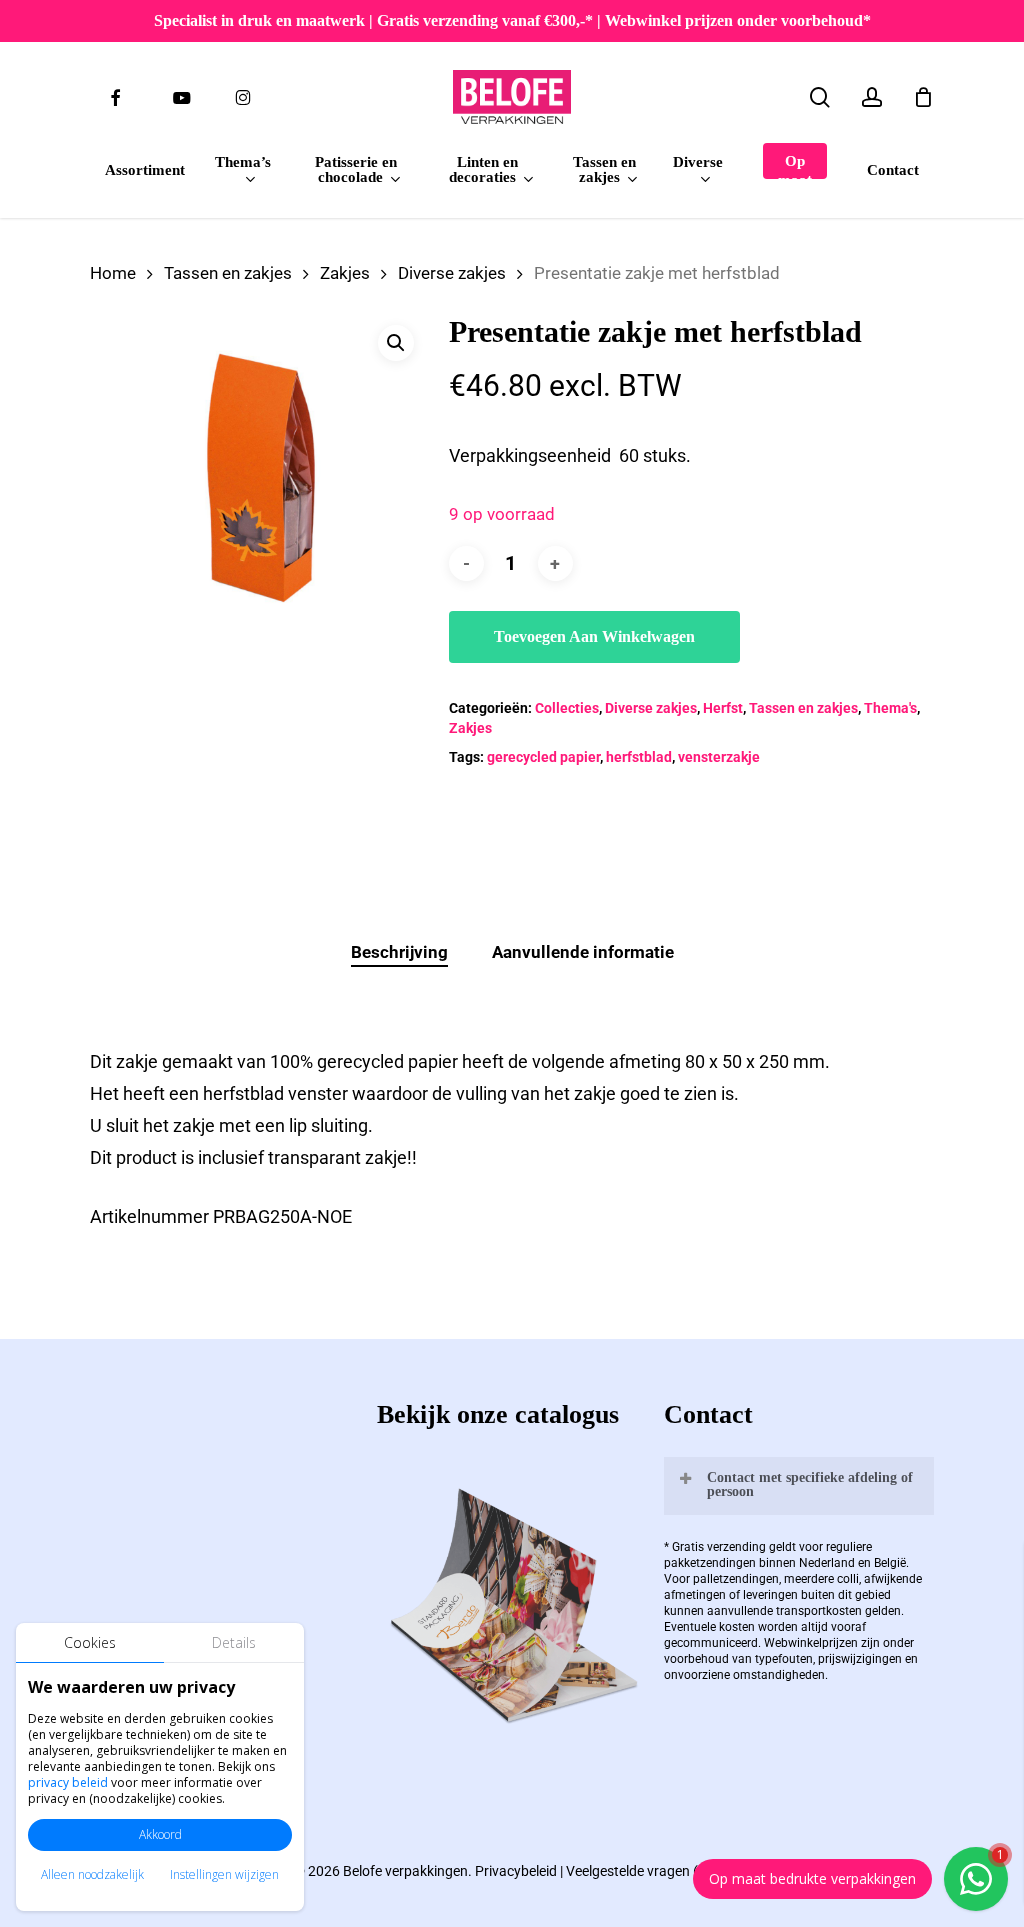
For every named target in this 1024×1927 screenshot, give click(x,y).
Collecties (567, 708)
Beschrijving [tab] (399, 952)
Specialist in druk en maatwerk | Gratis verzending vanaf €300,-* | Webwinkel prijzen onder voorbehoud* (512, 20)
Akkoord (160, 1834)
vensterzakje (719, 757)
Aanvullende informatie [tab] (583, 952)
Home (113, 273)
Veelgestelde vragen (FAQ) (647, 1871)
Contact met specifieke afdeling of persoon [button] (810, 1484)
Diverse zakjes (452, 273)
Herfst (723, 708)
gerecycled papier (543, 757)
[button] (396, 343)
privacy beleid (68, 1782)
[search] (820, 97)
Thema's (890, 708)
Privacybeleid (516, 1871)
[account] (872, 97)
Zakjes (345, 273)
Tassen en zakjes (228, 273)
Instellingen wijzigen (224, 1874)
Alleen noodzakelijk (92, 1874)
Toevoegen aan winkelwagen (594, 636)
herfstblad (639, 757)
